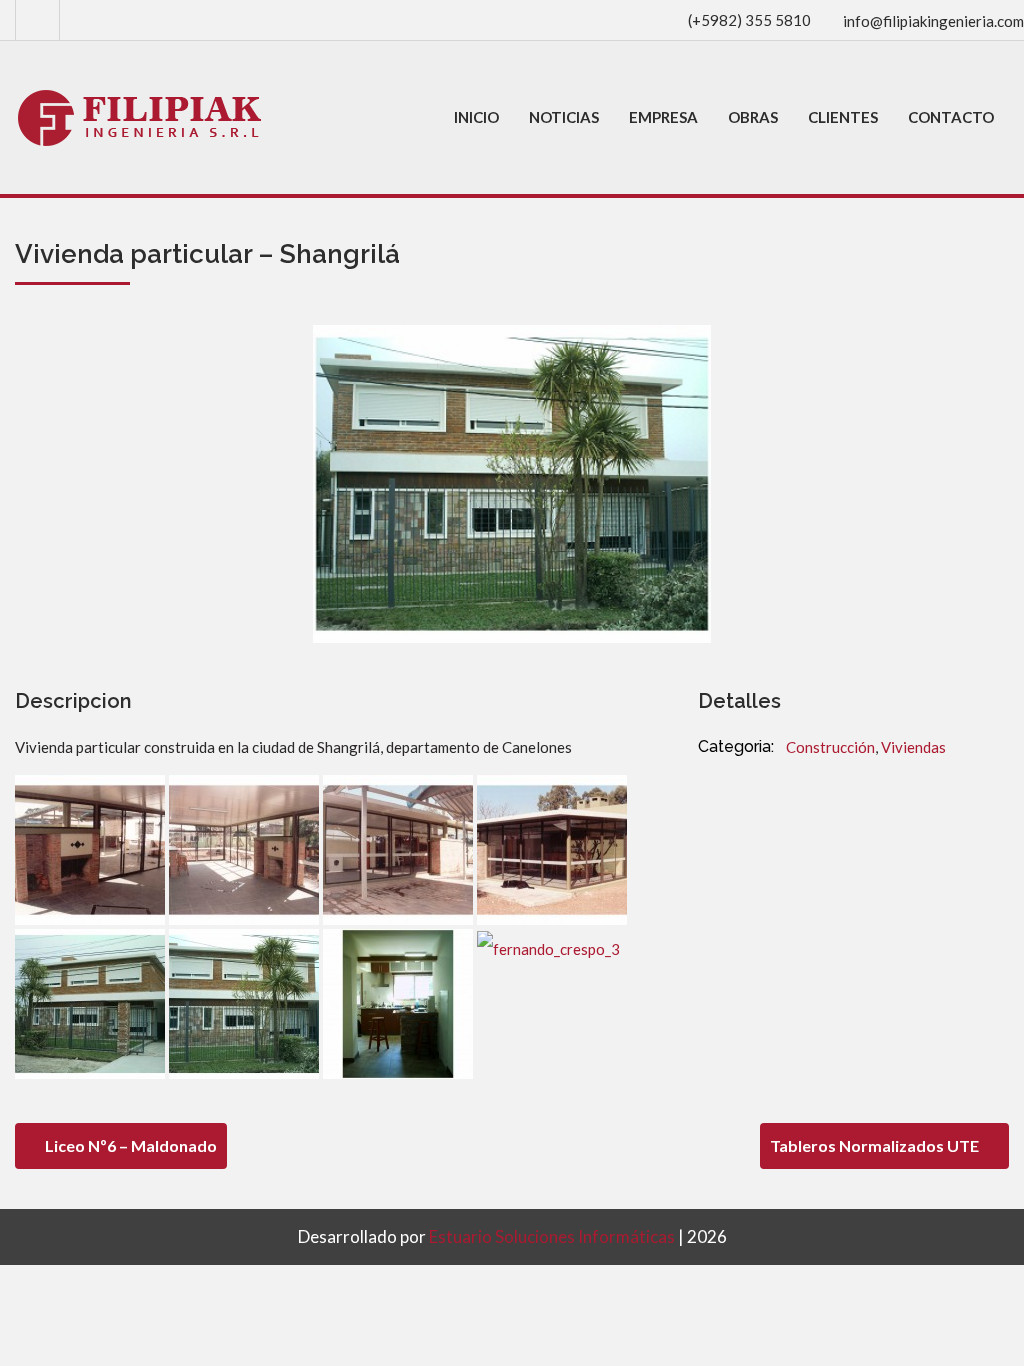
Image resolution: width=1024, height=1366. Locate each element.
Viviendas (913, 747)
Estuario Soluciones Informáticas (552, 1236)
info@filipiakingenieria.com (933, 21)
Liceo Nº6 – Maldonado (129, 1145)
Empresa (663, 117)
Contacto (951, 117)
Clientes (843, 117)
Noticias (564, 117)
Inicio (476, 117)
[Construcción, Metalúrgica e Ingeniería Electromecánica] (141, 117)
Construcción (830, 747)
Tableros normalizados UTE (876, 1145)
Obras (753, 117)
